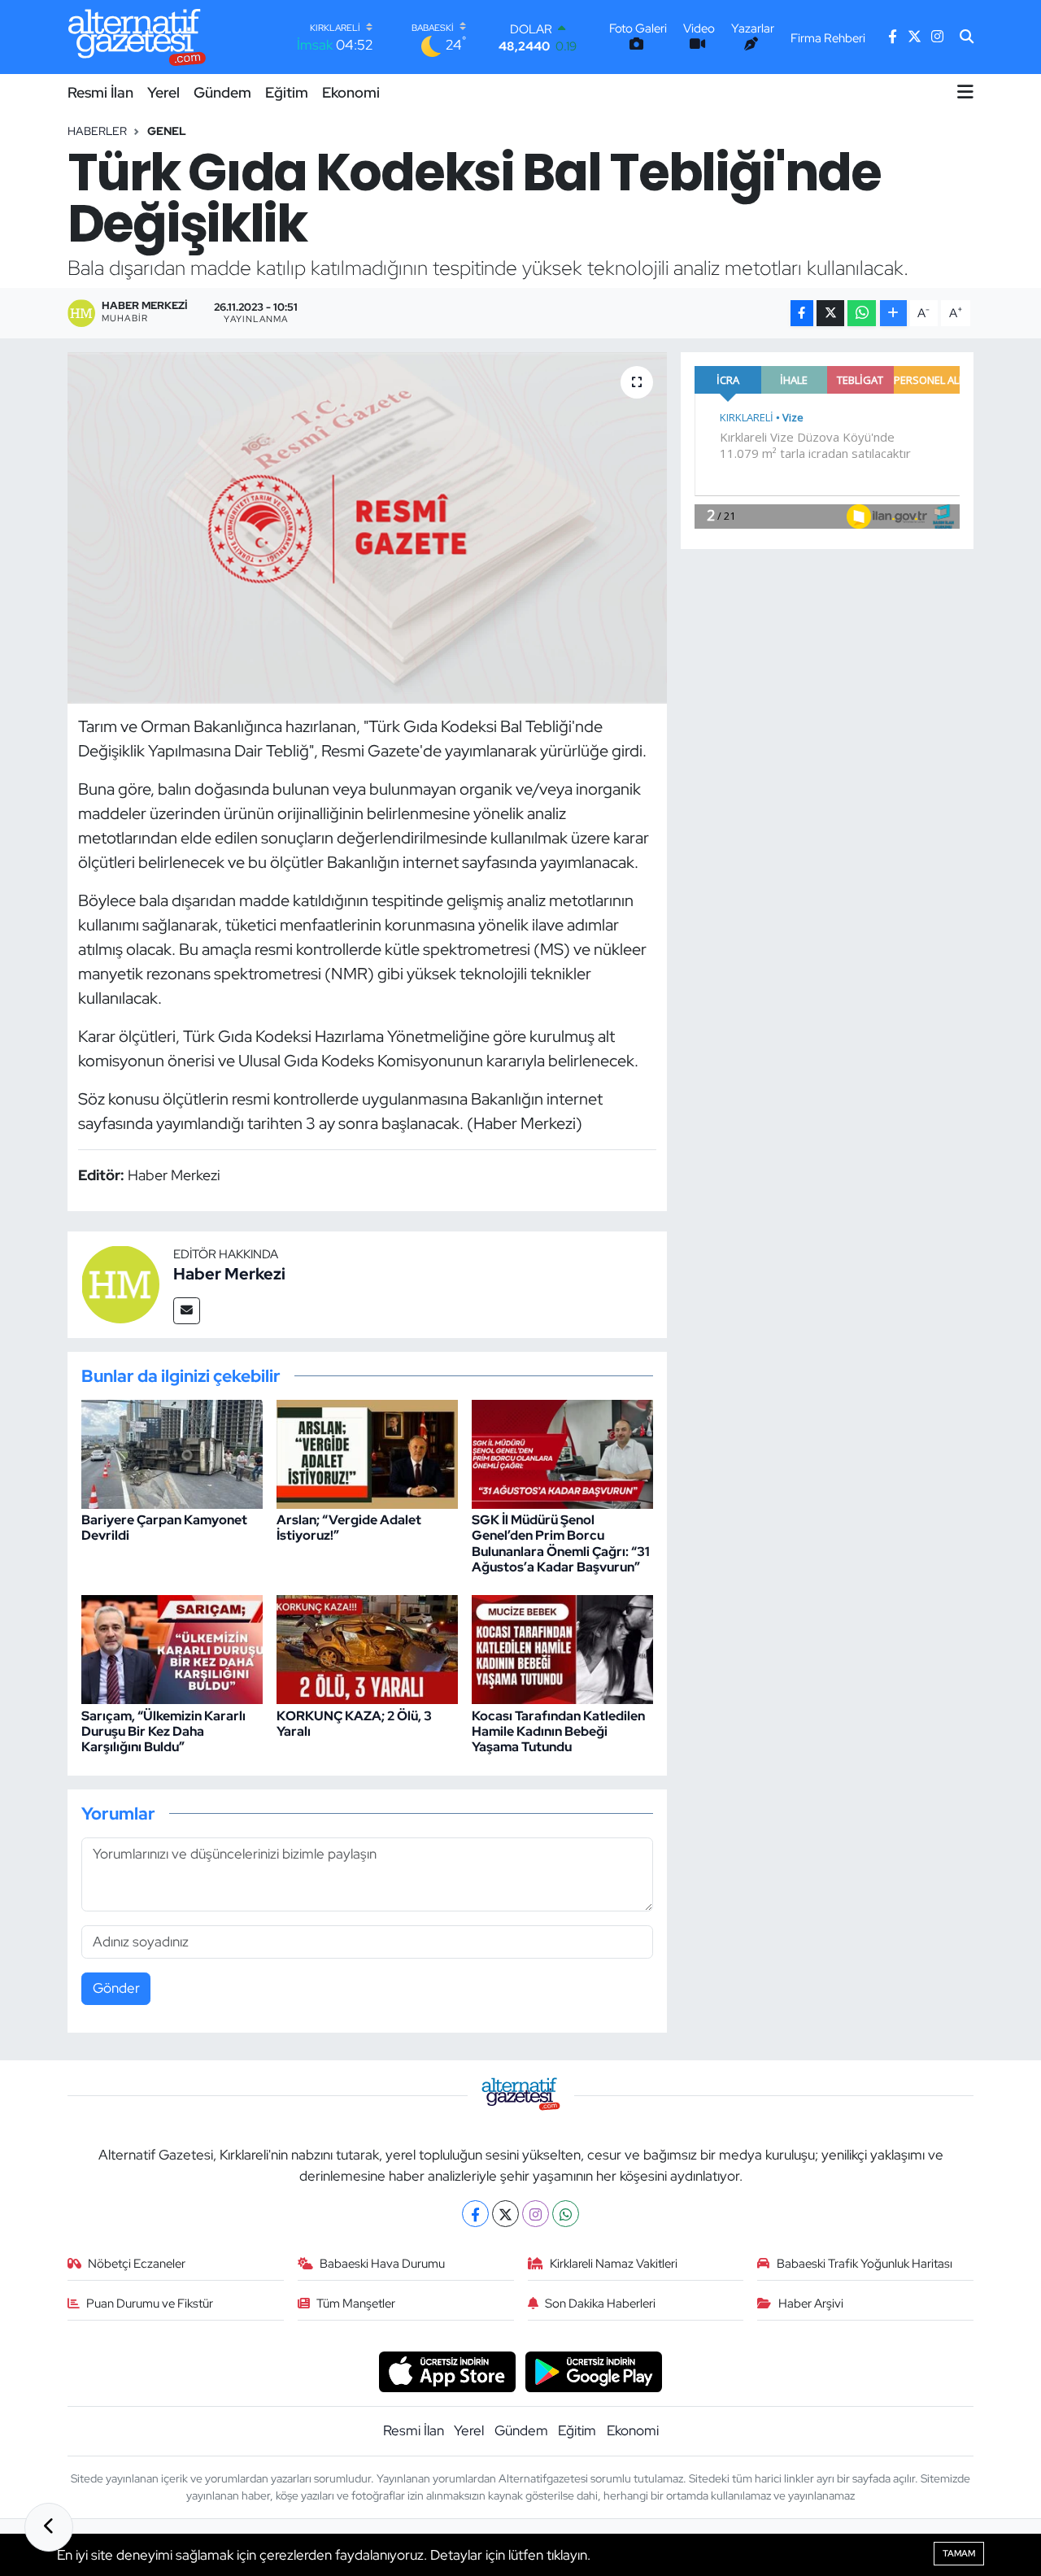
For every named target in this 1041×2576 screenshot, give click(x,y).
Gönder (116, 1988)
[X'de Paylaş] (830, 314)
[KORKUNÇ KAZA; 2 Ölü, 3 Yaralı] (367, 1649)
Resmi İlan (100, 92)
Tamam (959, 2553)
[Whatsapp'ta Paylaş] (862, 314)
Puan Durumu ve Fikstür (150, 2304)
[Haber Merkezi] (120, 1284)
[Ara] (967, 37)
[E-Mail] (187, 1311)
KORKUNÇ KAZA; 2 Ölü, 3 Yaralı (354, 1724)
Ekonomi (351, 92)
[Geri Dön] (49, 2527)
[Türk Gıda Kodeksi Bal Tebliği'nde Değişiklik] (367, 528)
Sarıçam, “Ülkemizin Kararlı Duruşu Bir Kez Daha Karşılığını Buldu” (163, 1731)
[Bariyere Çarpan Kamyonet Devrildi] (172, 1453)
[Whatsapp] (566, 2214)
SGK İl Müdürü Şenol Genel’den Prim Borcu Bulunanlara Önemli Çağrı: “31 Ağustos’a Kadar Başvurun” (561, 1543)
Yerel (163, 92)
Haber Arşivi (811, 2304)
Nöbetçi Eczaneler (137, 2264)
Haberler (97, 131)
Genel (167, 131)
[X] (505, 2214)
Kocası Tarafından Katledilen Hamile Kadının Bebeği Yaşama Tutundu (558, 1731)
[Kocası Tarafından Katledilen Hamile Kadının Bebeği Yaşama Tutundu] (562, 1649)
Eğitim (287, 92)
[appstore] (447, 2370)
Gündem (222, 92)
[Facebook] (475, 2214)
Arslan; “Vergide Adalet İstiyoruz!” (349, 1528)
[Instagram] (536, 2214)
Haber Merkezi (229, 1274)
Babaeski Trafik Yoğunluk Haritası (865, 2264)
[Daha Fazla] (893, 314)
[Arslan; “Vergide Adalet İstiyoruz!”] (367, 1453)
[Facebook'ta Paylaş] (802, 314)
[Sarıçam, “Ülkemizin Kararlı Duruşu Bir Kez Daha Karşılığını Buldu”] (172, 1649)
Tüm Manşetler (356, 2304)
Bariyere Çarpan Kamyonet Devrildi (164, 1528)
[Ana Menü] (965, 92)
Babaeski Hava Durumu (382, 2264)
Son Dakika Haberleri (600, 2304)
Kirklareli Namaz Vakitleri (614, 2264)
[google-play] (594, 2370)
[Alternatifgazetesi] (137, 37)
